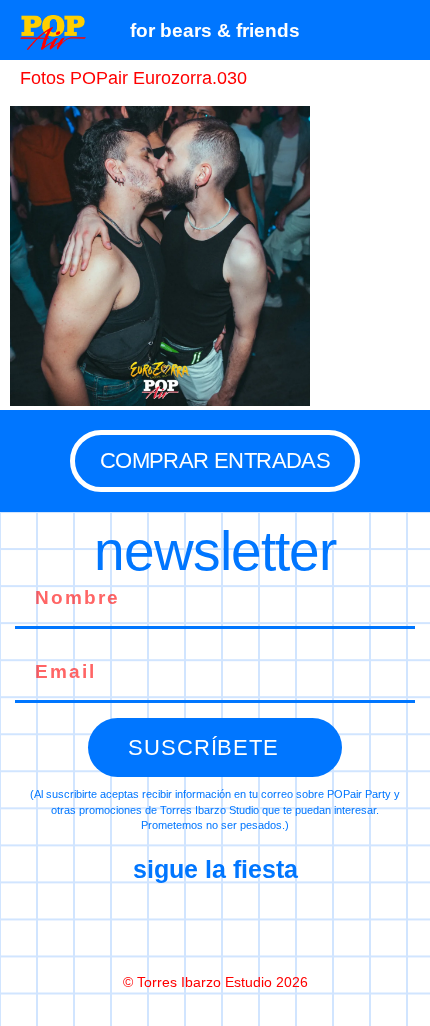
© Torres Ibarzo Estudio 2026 (215, 982)
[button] (404, 30)
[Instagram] (215, 927)
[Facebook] (131, 927)
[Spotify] (299, 927)
